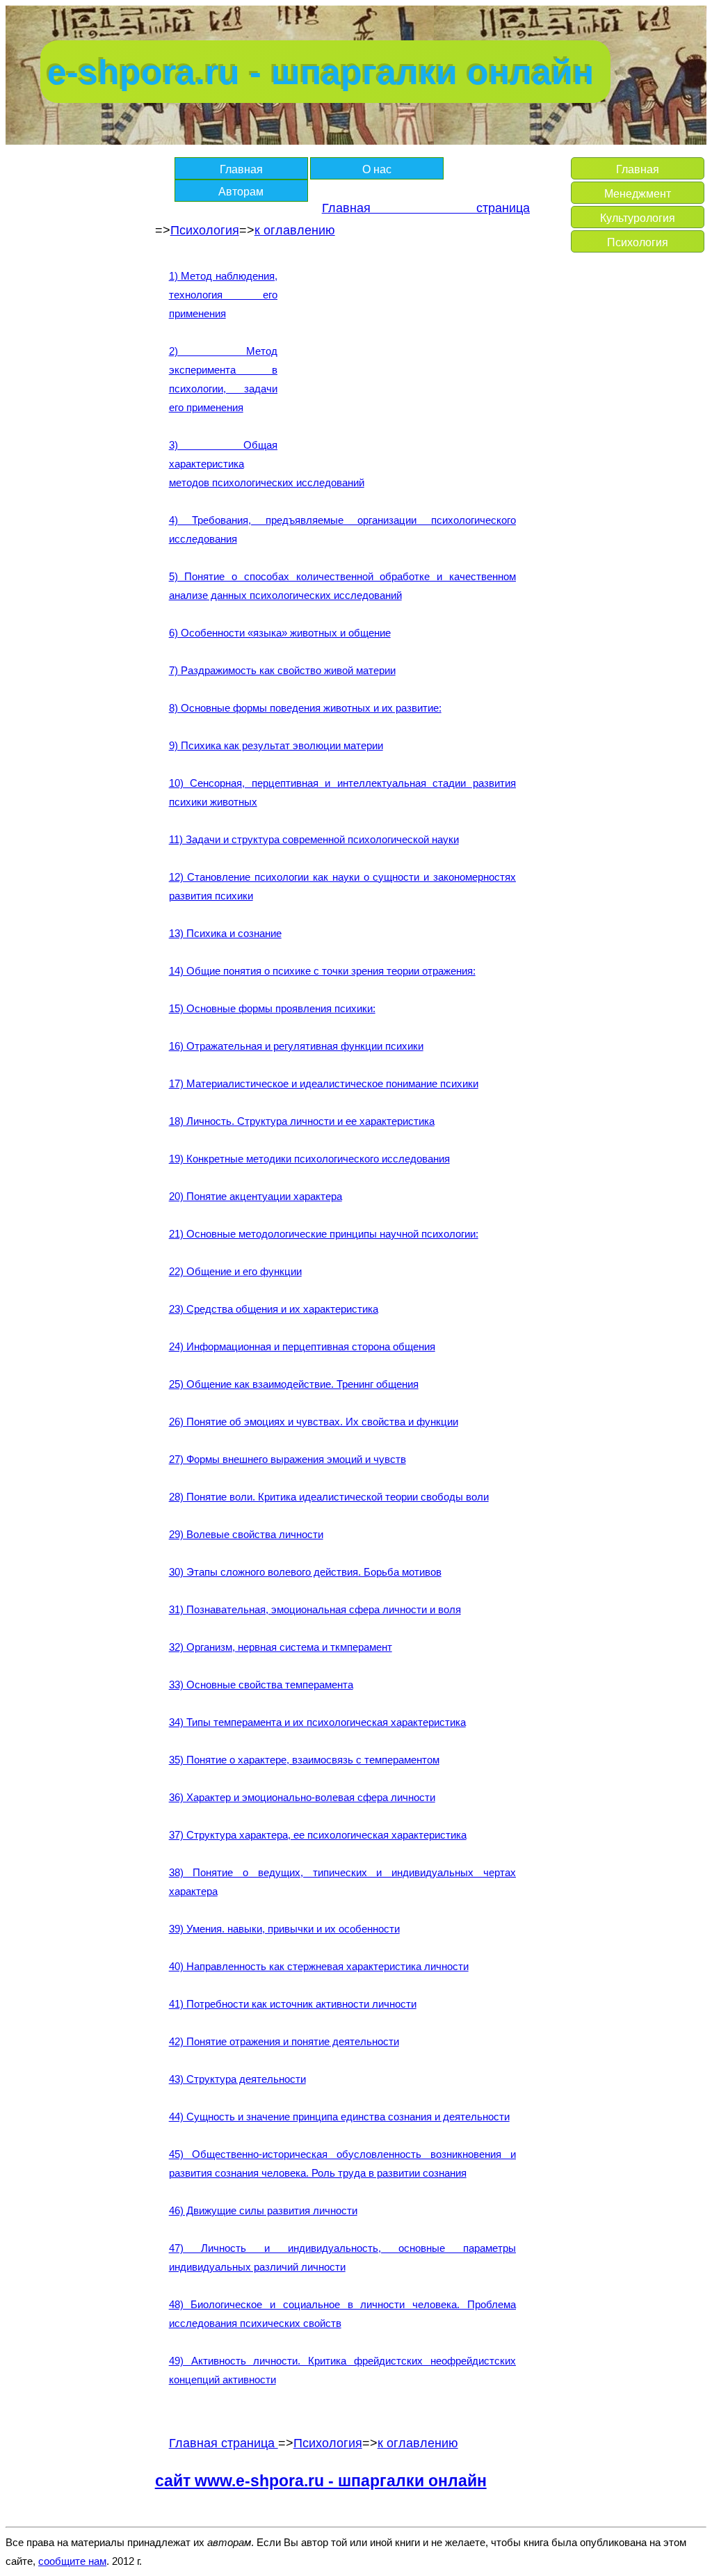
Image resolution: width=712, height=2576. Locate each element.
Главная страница (426, 208)
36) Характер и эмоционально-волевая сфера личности (302, 1797)
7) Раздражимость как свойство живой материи (282, 670)
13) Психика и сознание (225, 933)
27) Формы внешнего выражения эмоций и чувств (288, 1459)
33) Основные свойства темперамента (261, 1685)
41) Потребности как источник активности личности (293, 2004)
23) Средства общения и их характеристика (274, 1309)
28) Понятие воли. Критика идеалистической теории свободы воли (329, 1497)
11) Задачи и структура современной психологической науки (314, 839)
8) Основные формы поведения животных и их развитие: (305, 708)
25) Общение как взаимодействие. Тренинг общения (294, 1384)
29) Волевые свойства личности (246, 1534)
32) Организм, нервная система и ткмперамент (281, 1647)
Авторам (241, 192)
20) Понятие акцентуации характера (256, 1196)
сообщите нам (72, 2561)
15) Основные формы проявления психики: (272, 1008)
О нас (377, 169)
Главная (241, 169)
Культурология (638, 218)
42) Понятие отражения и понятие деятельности (284, 2041)
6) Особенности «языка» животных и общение (280, 633)
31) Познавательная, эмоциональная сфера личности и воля (315, 1609)
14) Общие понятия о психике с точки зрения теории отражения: (322, 971)
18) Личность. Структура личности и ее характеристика (302, 1121)
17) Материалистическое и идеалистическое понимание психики (324, 1083)
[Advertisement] (399, 364)
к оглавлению (295, 230)
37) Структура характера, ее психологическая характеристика (318, 1835)
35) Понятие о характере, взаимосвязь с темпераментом (304, 1760)
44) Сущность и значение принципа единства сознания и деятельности (339, 2117)
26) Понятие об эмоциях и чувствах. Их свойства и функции (314, 1422)
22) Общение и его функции (235, 1271)
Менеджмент (638, 194)
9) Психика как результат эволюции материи (276, 745)
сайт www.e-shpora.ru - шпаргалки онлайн (321, 2481)
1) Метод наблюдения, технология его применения (223, 295)
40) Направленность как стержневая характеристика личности (319, 1966)
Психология (205, 230)
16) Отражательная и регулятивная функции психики (296, 1046)
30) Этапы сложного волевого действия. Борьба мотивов (305, 1572)
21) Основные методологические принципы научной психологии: (324, 1234)
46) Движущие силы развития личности (263, 2210)
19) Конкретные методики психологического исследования (309, 1159)
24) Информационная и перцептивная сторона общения (302, 1346)
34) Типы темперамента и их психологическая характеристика (317, 1722)
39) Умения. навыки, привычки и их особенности (284, 1929)
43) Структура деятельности (237, 2079)
